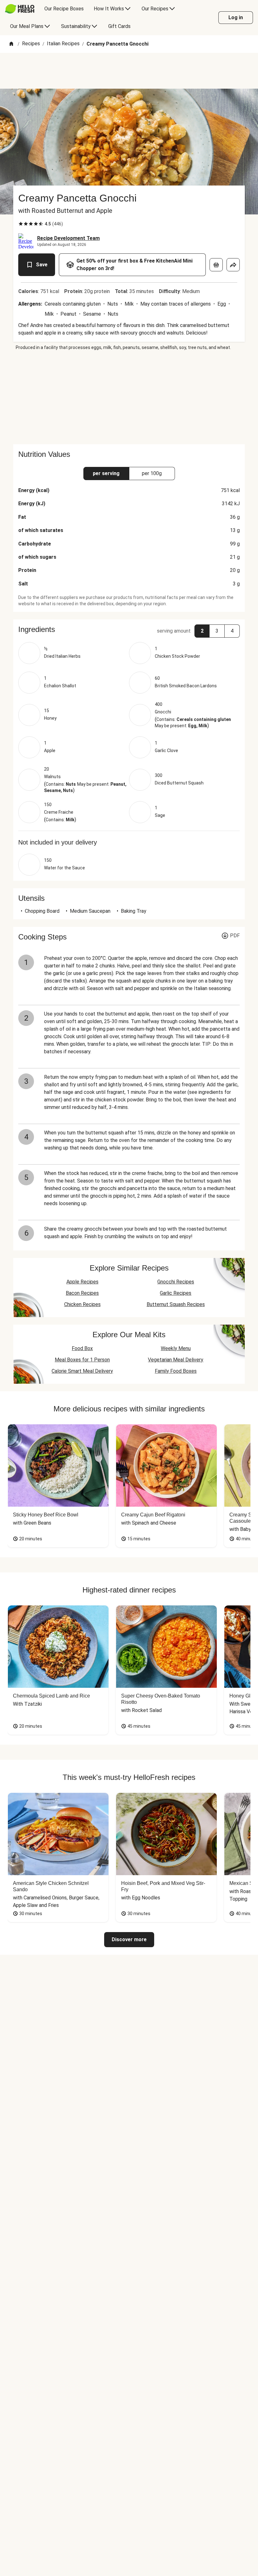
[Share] (233, 265)
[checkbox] (21, 224)
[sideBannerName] (129, 397)
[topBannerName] (129, 71)
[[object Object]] (216, 265)
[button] (129, 629)
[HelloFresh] (20, 9)
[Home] (11, 44)
